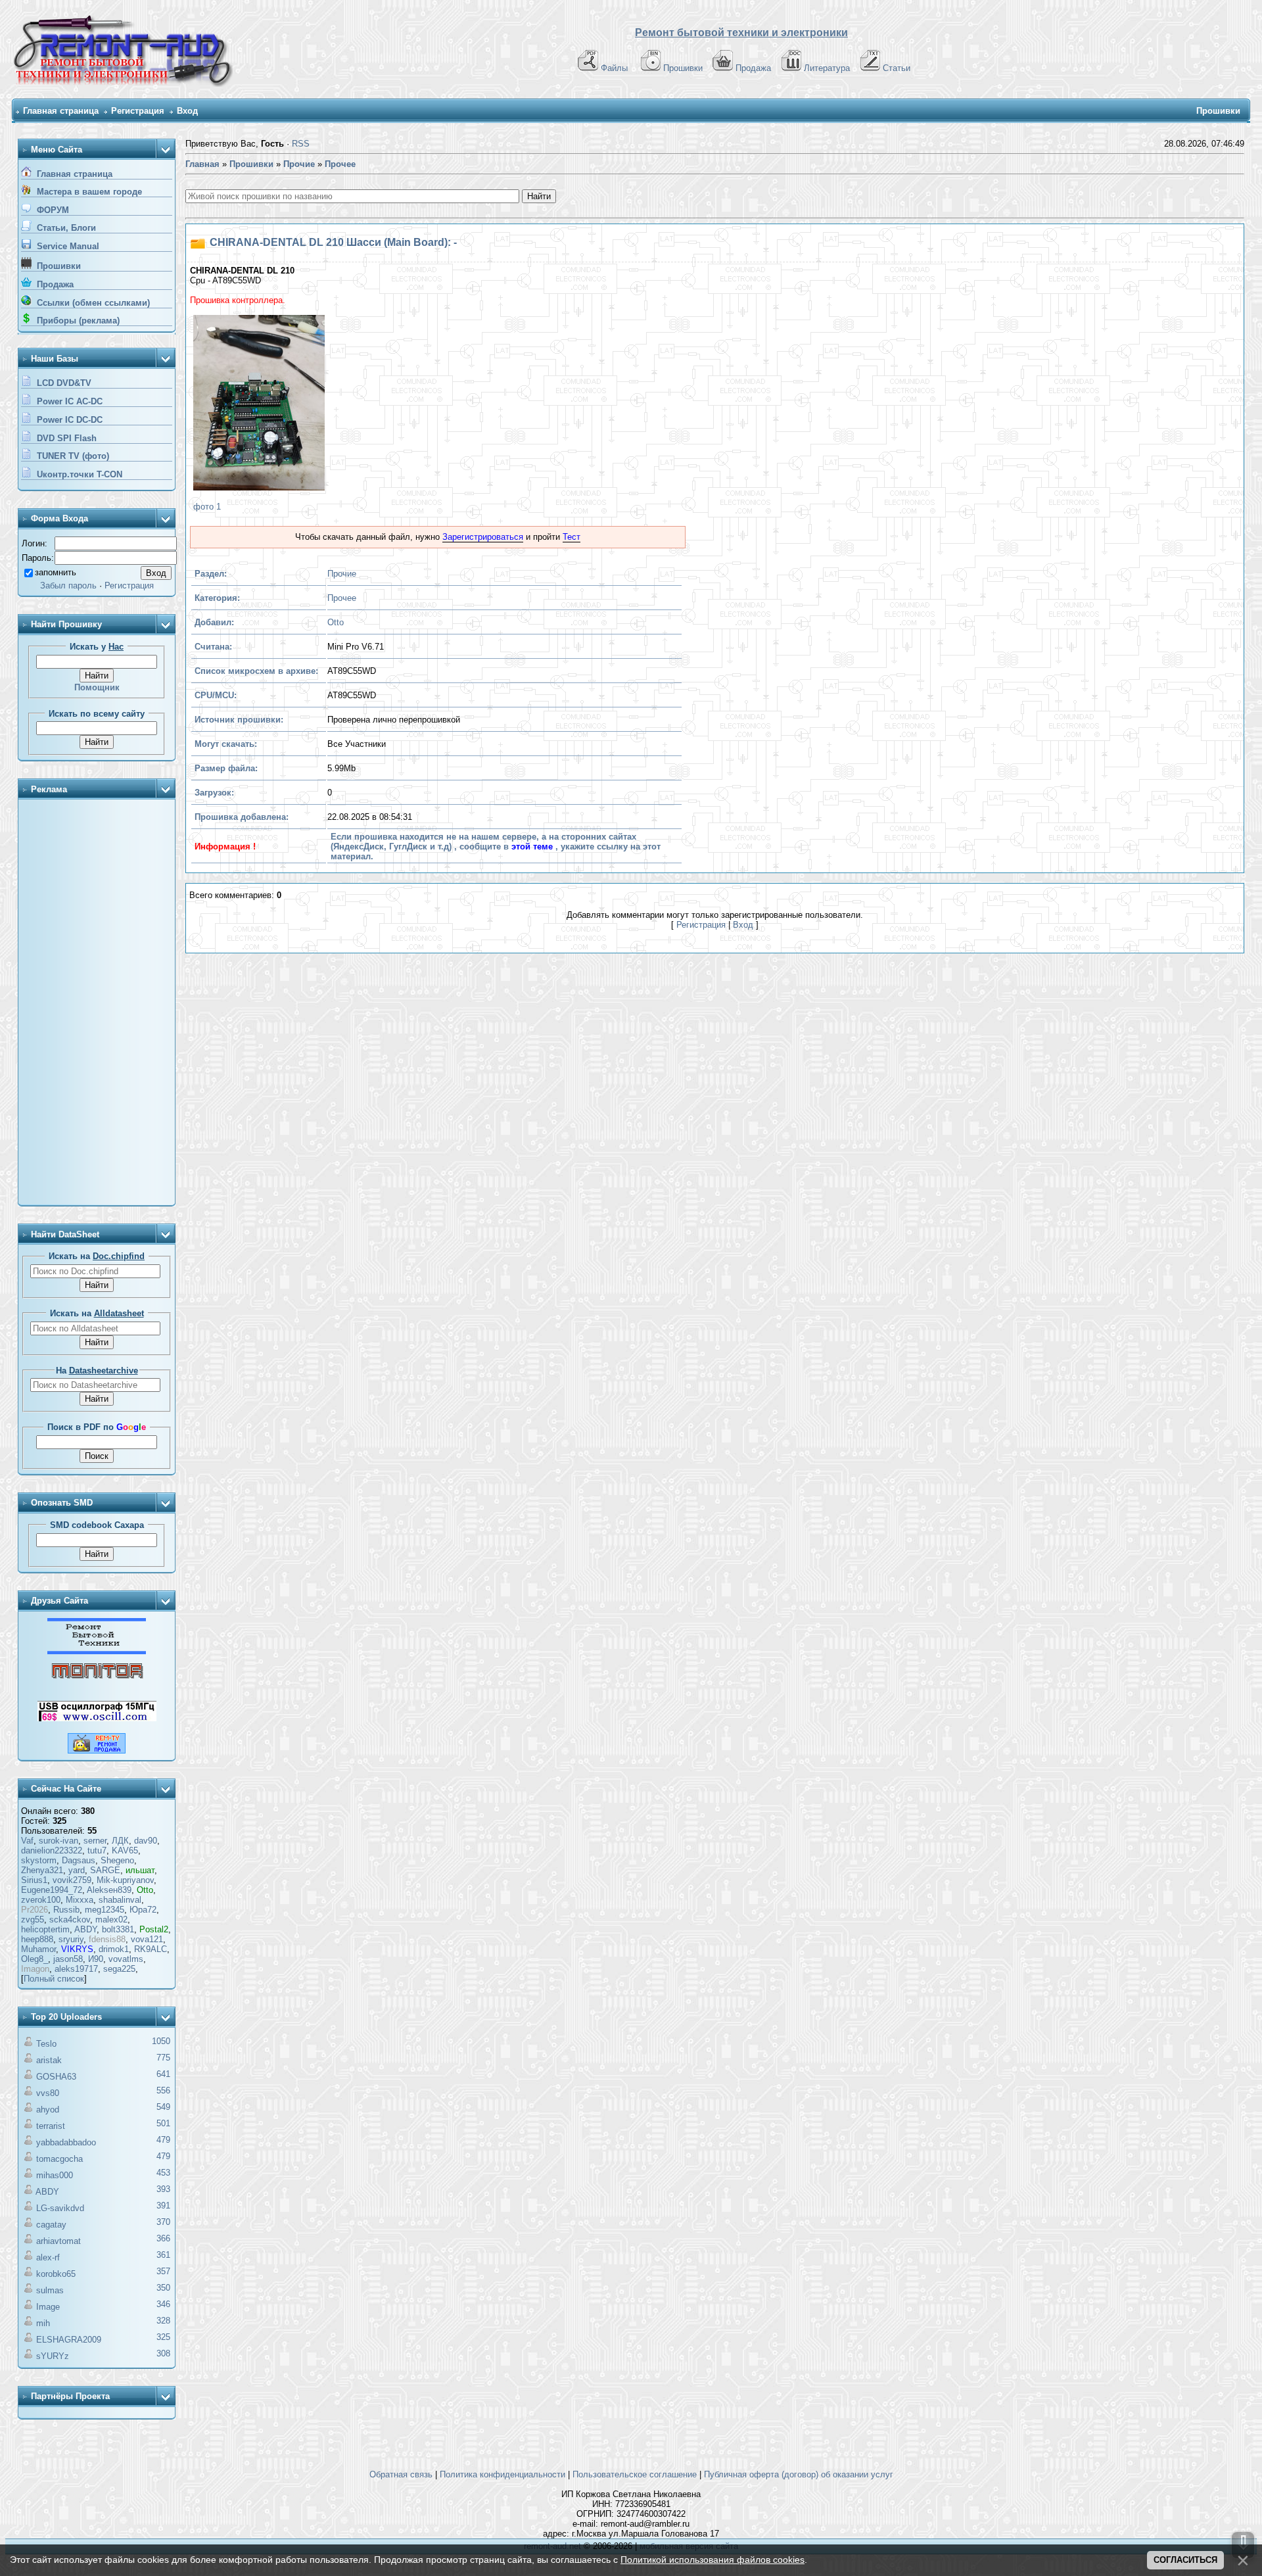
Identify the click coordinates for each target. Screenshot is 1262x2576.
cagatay (51, 2225)
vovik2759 (72, 1880)
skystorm (39, 1860)
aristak (49, 2060)
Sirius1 (34, 1880)
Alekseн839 (109, 1890)
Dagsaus (79, 1860)
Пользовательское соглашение (635, 2474)
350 (163, 2288)
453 (163, 2173)
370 (163, 2222)
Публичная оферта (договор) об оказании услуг (799, 2474)
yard (77, 1870)
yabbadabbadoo (66, 2142)
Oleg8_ (35, 1959)
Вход (187, 111)
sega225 (119, 1969)
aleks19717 (76, 1969)
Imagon (35, 1969)
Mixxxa (80, 1900)
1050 (161, 2041)
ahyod (48, 2110)
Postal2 (154, 1929)
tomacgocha (59, 2159)
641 (163, 2074)
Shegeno (117, 1860)
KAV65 (125, 1850)
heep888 (37, 1939)
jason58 (68, 1959)
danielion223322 (52, 1850)
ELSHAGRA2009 (69, 2340)
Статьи (897, 68)
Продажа (753, 68)
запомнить (56, 572)
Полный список (54, 1979)
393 (163, 2189)
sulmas (50, 2290)
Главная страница (61, 111)
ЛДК (120, 1841)
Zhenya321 (42, 1870)
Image (48, 2307)
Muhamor (38, 1949)
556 (163, 2090)
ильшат (140, 1870)
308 (163, 2353)
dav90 (146, 1841)
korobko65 (56, 2274)
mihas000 (55, 2175)
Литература (827, 68)
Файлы (614, 68)
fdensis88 (107, 1939)
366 (163, 2238)
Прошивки (683, 68)
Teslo (46, 2044)
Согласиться (1185, 2560)
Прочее (342, 598)
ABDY (85, 1929)
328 (163, 2321)
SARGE (105, 1870)
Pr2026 (35, 1910)
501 (163, 2123)
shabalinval (120, 1900)
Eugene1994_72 (52, 1890)
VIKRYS (77, 1949)
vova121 (147, 1939)
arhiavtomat (58, 2241)
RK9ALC (151, 1949)
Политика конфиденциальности (502, 2474)
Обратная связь (401, 2474)
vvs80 (48, 2093)
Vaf (27, 1841)
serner (95, 1841)
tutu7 (97, 1850)
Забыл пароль (68, 585)
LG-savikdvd (60, 2208)
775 (163, 2058)
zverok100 (41, 1900)
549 (163, 2107)
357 (163, 2271)
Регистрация (138, 111)
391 (163, 2206)
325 (163, 2337)
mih (43, 2323)
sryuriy (71, 1939)
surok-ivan (58, 1841)
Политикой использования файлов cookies (713, 2560)
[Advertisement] (97, 1003)
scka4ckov (70, 1920)
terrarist (51, 2126)
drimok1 (114, 1949)
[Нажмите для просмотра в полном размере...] (257, 404)
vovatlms (126, 1959)
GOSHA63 (56, 2077)
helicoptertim (45, 1929)
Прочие (342, 574)
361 (163, 2255)
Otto (145, 1890)
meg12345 (105, 1910)
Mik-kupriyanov (125, 1880)
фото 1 (207, 507)
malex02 (111, 1920)
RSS (301, 144)
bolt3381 (118, 1929)
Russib (66, 1910)
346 (163, 2304)
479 (163, 2140)
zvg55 (33, 1920)
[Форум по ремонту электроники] (97, 1651)
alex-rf (48, 2257)
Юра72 (143, 1910)
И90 (96, 1959)
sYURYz (53, 2356)
